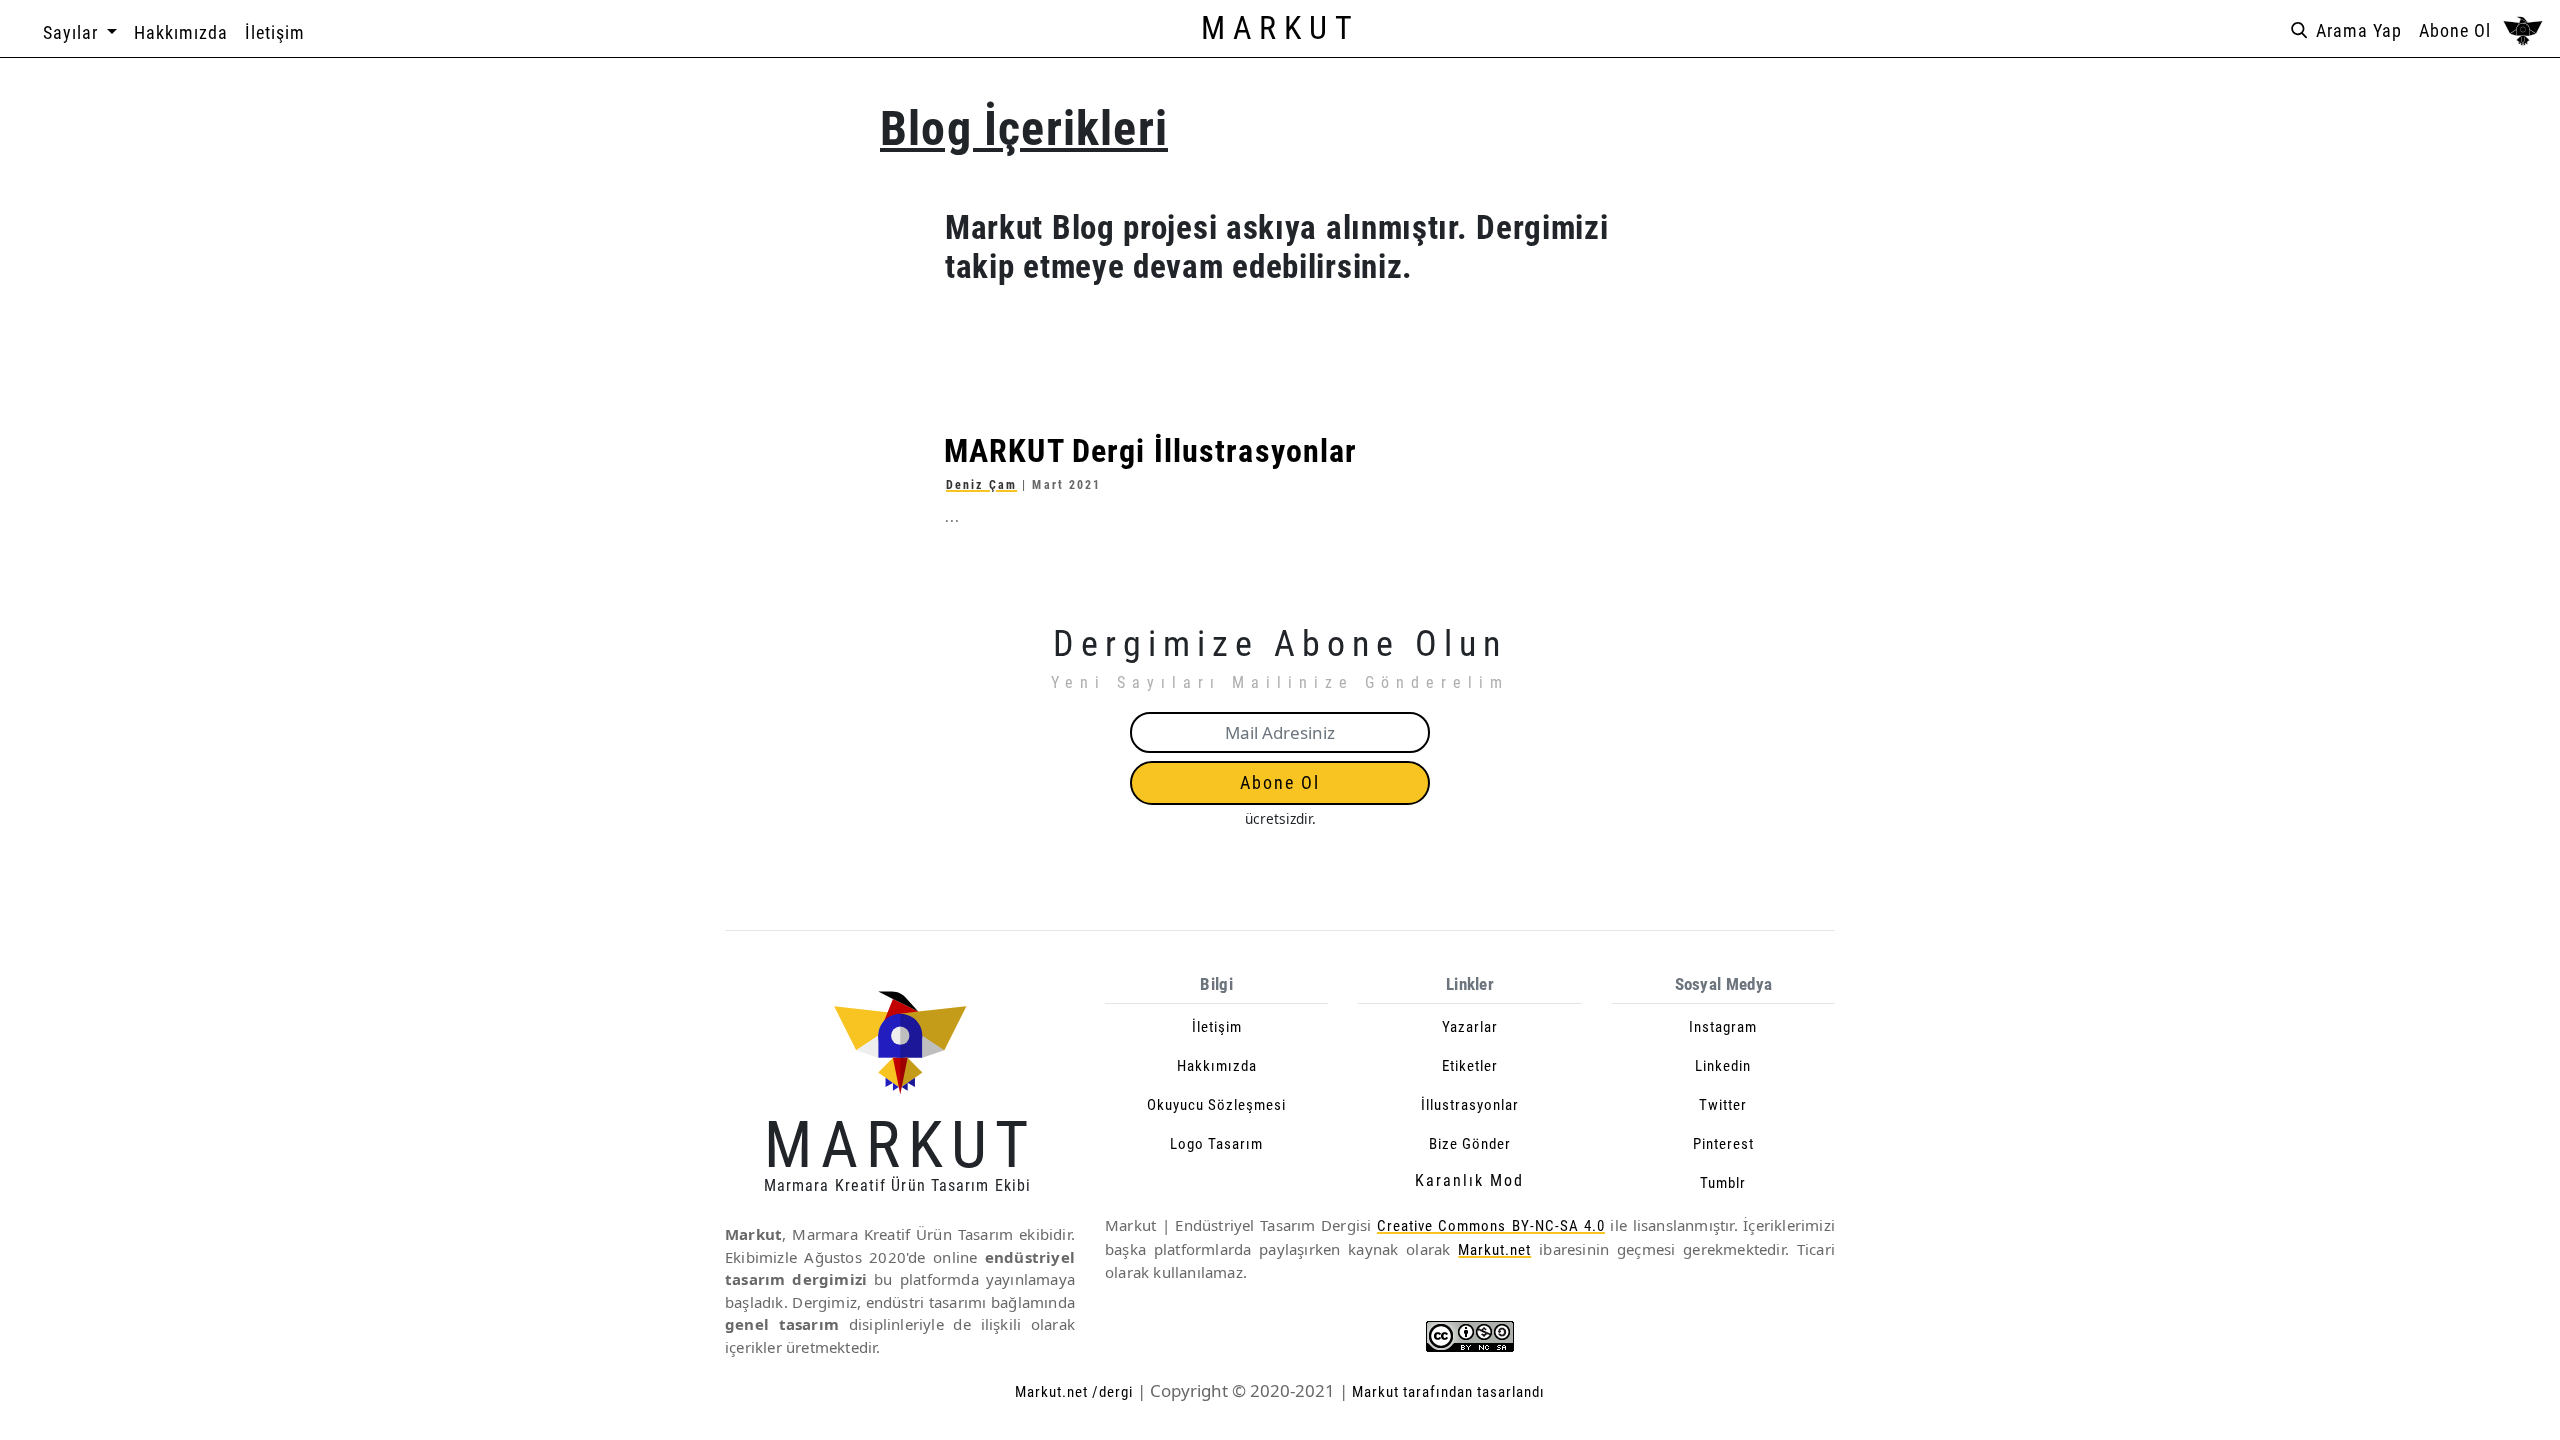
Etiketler (1470, 1066)
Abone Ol (2455, 30)
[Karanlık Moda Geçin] (2523, 32)
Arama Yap (2356, 30)
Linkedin (1723, 1066)
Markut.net (1494, 1250)
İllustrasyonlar (1470, 1105)
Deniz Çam (981, 485)
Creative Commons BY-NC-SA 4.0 (1491, 1226)
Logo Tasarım (1216, 1144)
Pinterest (1723, 1144)
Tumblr (1723, 1183)
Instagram (1723, 1027)
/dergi (1112, 1392)
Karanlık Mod (1469, 1180)
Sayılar (73, 32)
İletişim (275, 32)
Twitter (1723, 1105)
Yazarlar (1470, 1027)
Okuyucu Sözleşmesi (1216, 1105)
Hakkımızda (181, 32)
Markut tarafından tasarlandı (1446, 1392)
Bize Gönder (1470, 1144)
